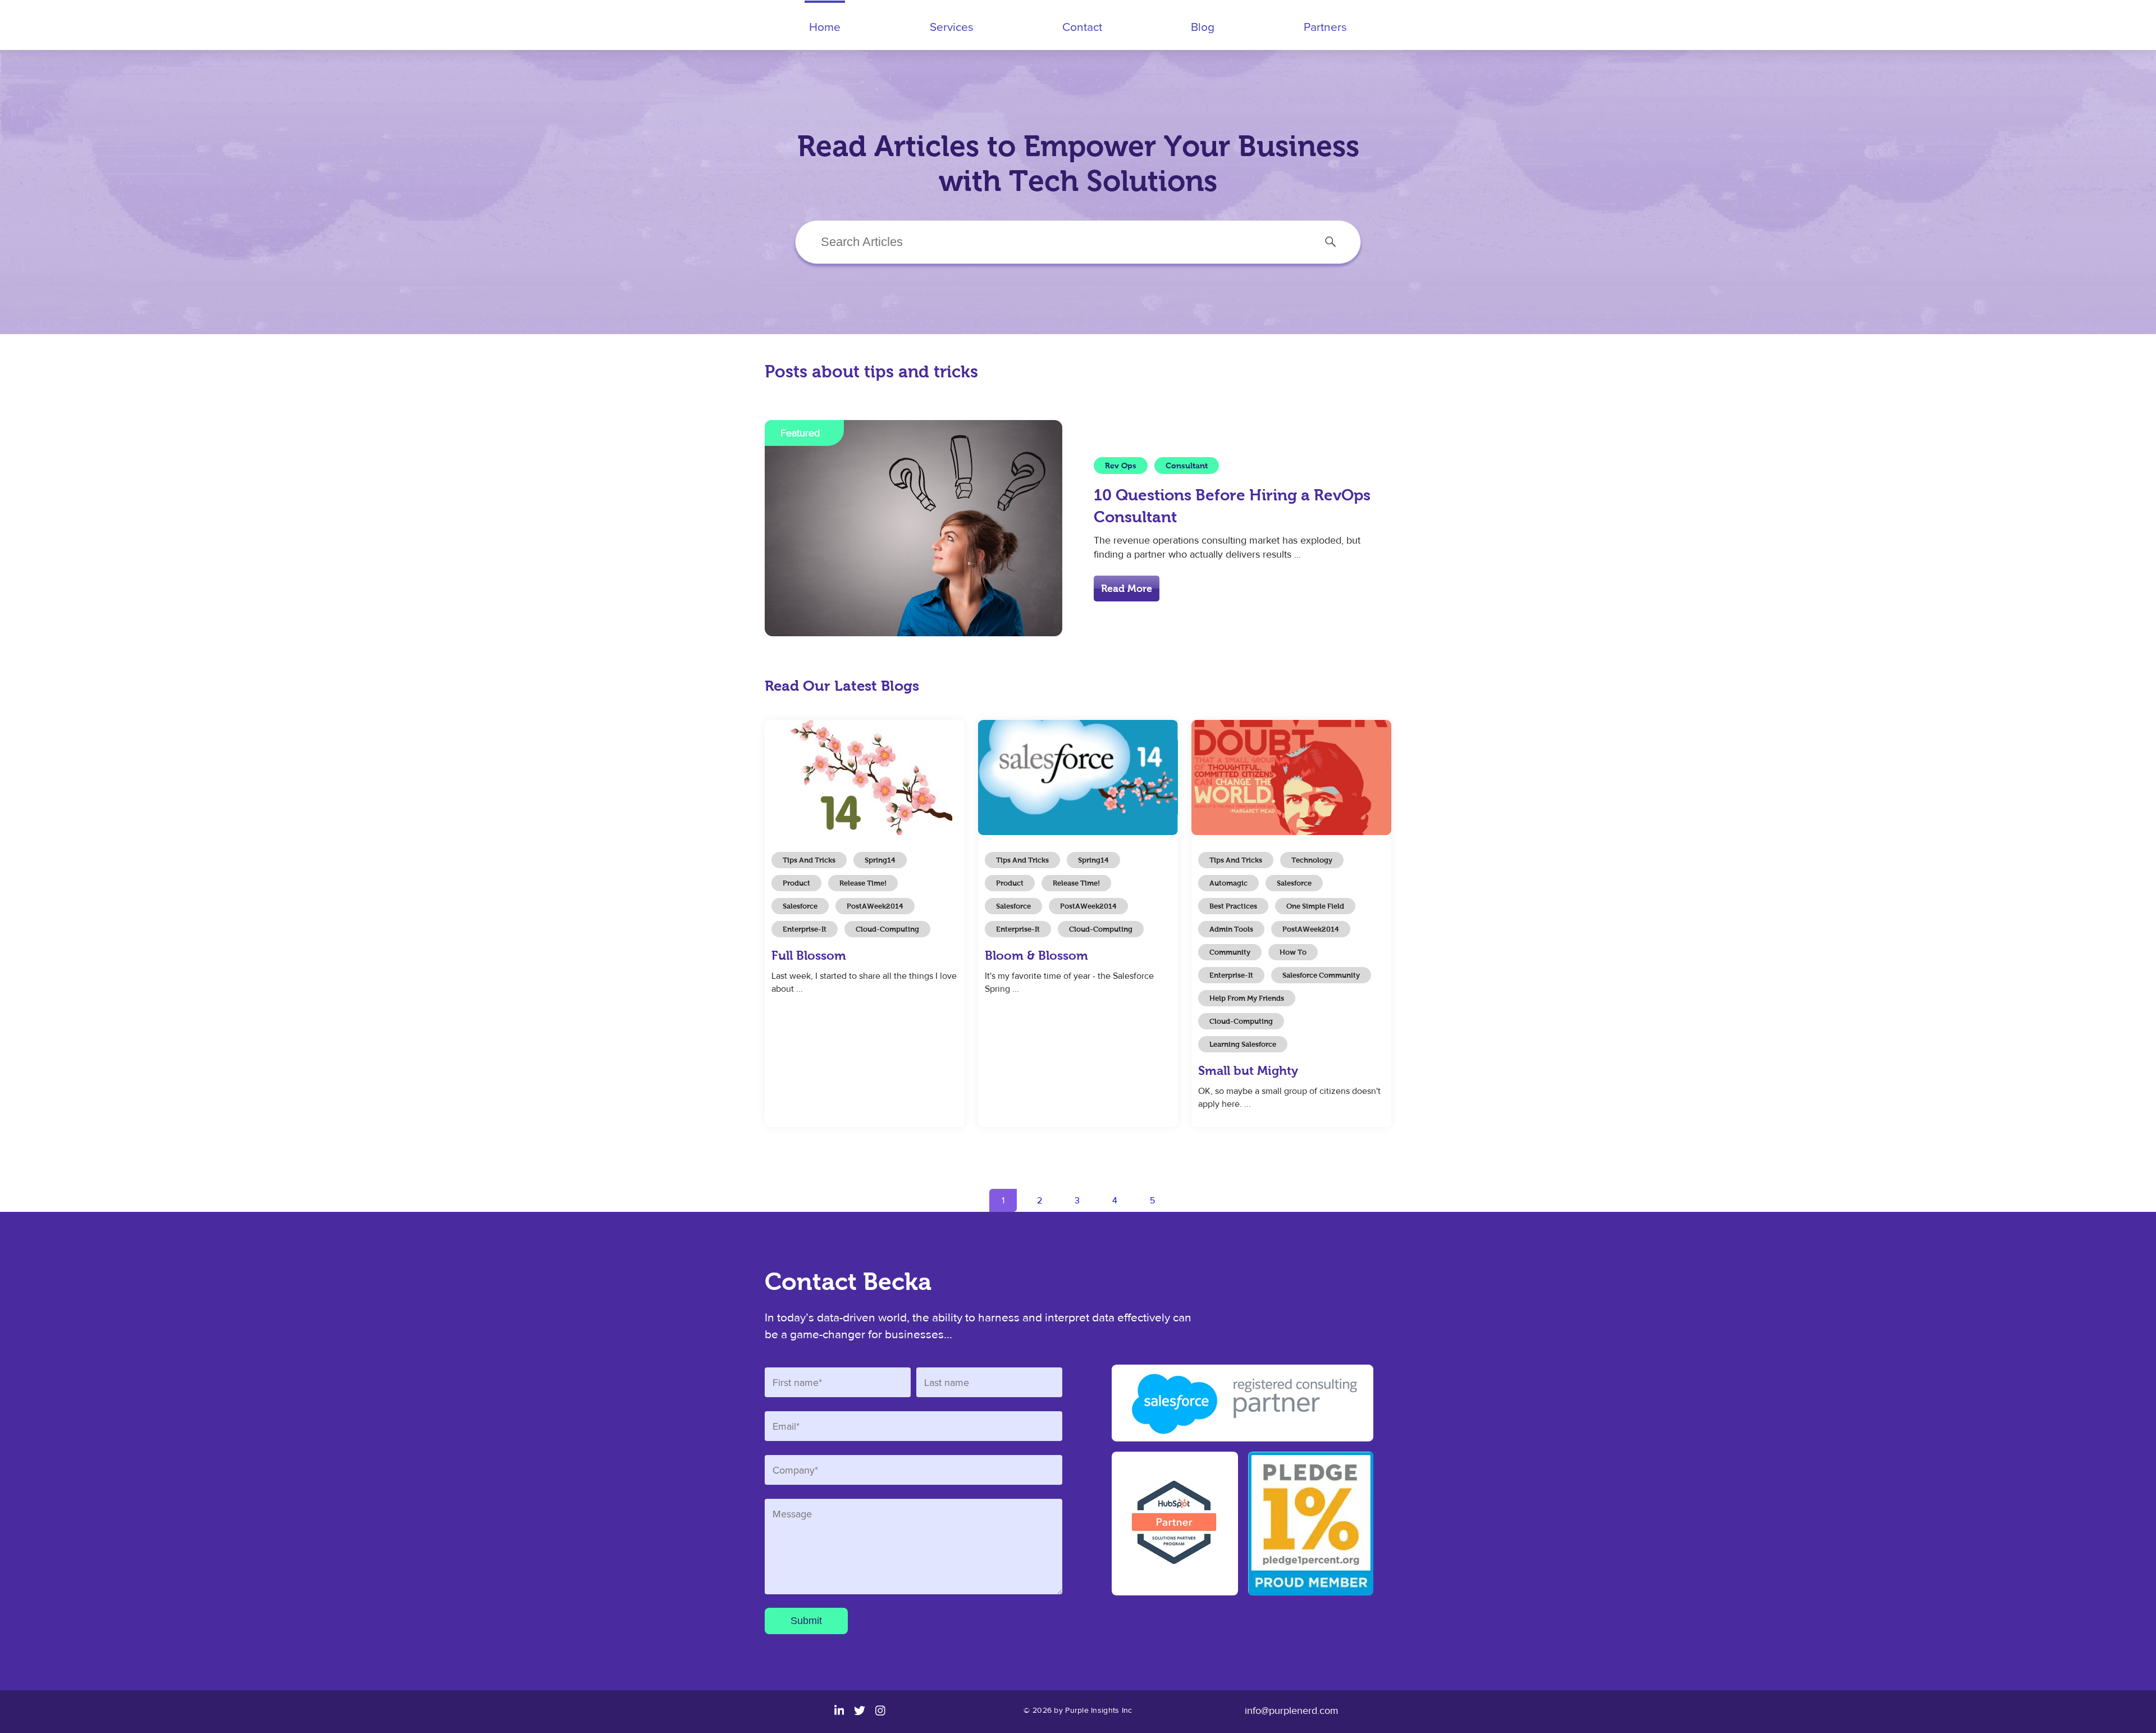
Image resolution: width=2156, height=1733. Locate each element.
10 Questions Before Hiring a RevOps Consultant (1232, 506)
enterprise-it (805, 929)
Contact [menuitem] (1082, 26)
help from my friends (1247, 998)
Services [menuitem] (952, 26)
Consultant (1187, 466)
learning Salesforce (1243, 1044)
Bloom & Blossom (1036, 956)
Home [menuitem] (825, 26)
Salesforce (800, 906)
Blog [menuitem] (1203, 26)
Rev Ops (1121, 466)
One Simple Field (1315, 906)
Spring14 (880, 860)
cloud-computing (887, 929)
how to (1293, 952)
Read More (1127, 589)
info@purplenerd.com (1292, 1711)
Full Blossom (809, 956)
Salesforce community (1321, 975)
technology (1312, 860)
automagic (1228, 883)
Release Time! (863, 883)
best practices (1233, 906)
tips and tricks (809, 860)
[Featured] (913, 633)
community (1230, 952)
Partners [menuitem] (1325, 26)
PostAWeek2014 (875, 906)
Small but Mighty (1248, 1071)
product (796, 883)
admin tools (1231, 929)
